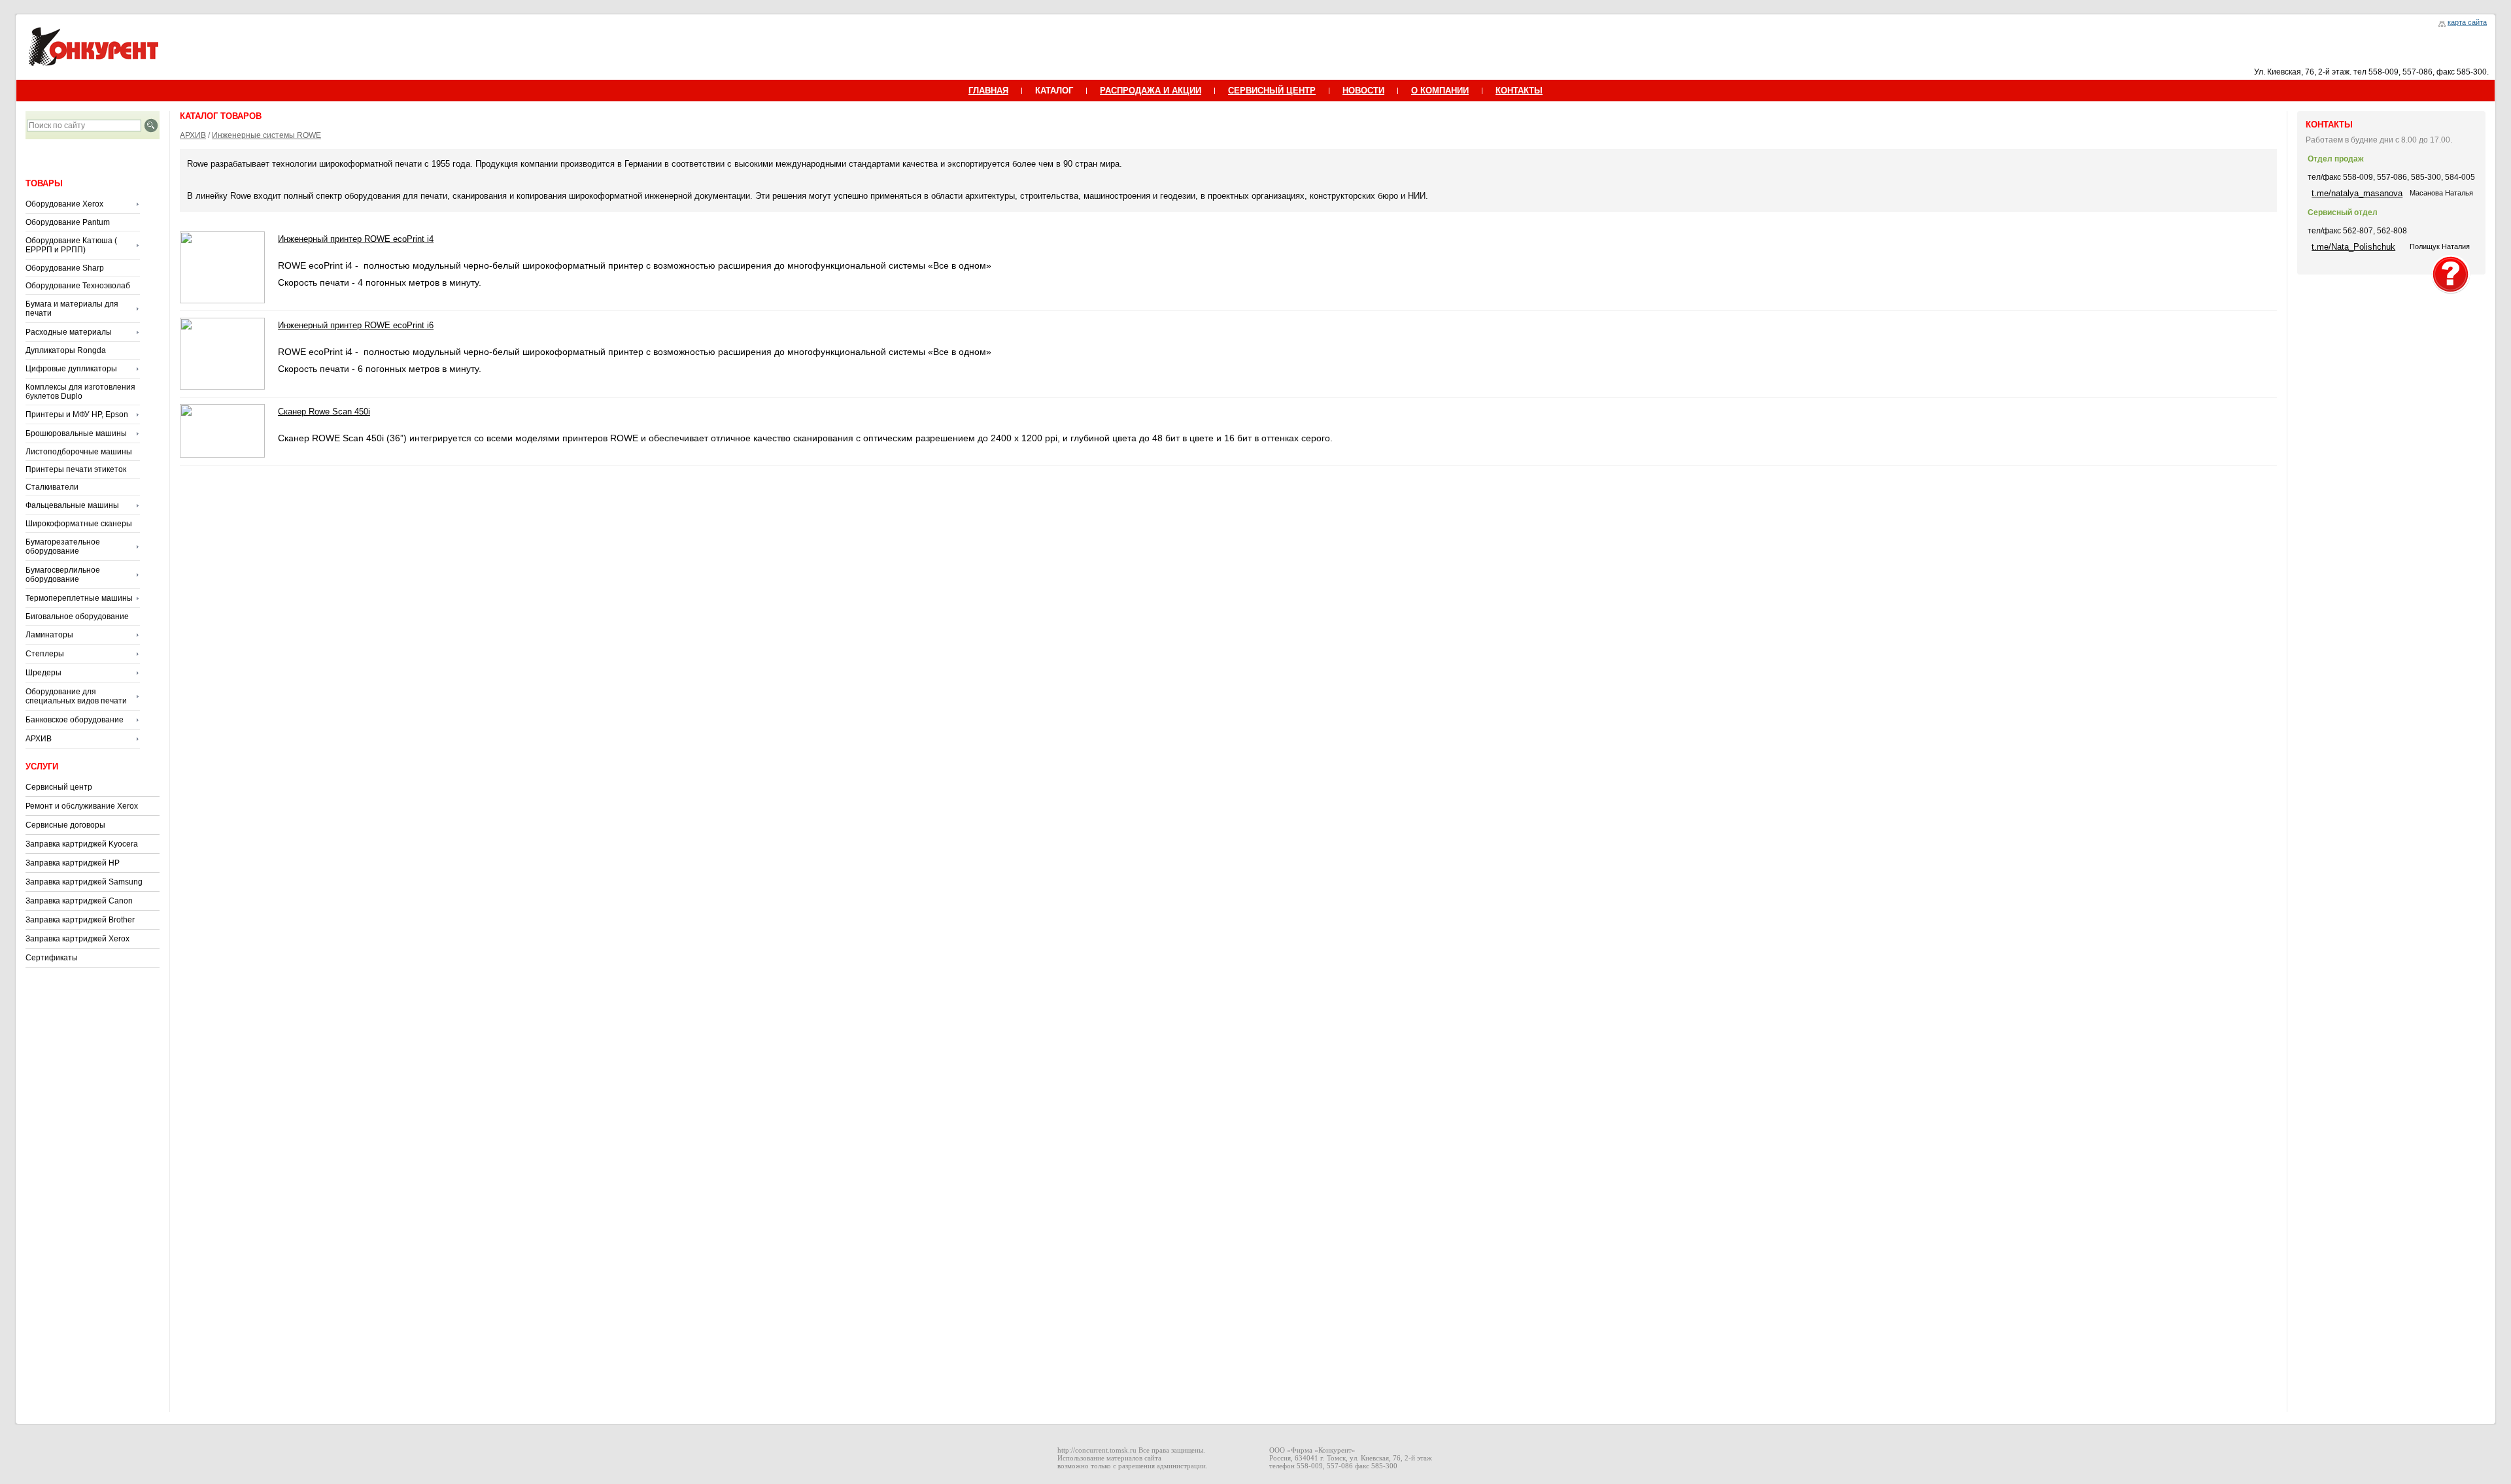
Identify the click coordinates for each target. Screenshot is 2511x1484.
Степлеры (45, 654)
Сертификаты (52, 958)
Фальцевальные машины (72, 505)
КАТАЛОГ (1054, 91)
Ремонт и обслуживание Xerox (82, 806)
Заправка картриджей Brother (80, 920)
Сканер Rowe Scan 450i (324, 412)
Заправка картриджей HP (73, 863)
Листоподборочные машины (79, 452)
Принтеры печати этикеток (76, 469)
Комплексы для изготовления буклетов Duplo (80, 392)
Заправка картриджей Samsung (84, 882)
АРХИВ (39, 739)
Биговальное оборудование (77, 616)
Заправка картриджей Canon (79, 901)
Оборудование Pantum (68, 222)
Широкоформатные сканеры (79, 524)
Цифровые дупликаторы (71, 369)
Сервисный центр (59, 787)
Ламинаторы (49, 635)
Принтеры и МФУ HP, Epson (77, 414)
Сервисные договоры (65, 825)
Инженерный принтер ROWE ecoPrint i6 (356, 325)
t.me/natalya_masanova (2357, 193)
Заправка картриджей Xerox (77, 939)
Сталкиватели (52, 487)
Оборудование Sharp (65, 268)
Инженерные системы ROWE (266, 135)
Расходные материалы (69, 332)
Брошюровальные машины (76, 433)
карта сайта (2467, 22)
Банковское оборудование (75, 720)
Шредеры (43, 673)
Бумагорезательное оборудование (63, 547)
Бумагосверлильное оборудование (63, 575)
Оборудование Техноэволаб (78, 286)
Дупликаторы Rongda (66, 350)
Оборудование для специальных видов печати (76, 696)
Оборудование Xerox (64, 204)
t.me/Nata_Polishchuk (2353, 247)
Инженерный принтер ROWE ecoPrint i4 (356, 239)
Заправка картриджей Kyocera (82, 844)
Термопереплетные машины (79, 598)
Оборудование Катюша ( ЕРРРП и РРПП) (71, 245)
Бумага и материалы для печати (72, 309)
